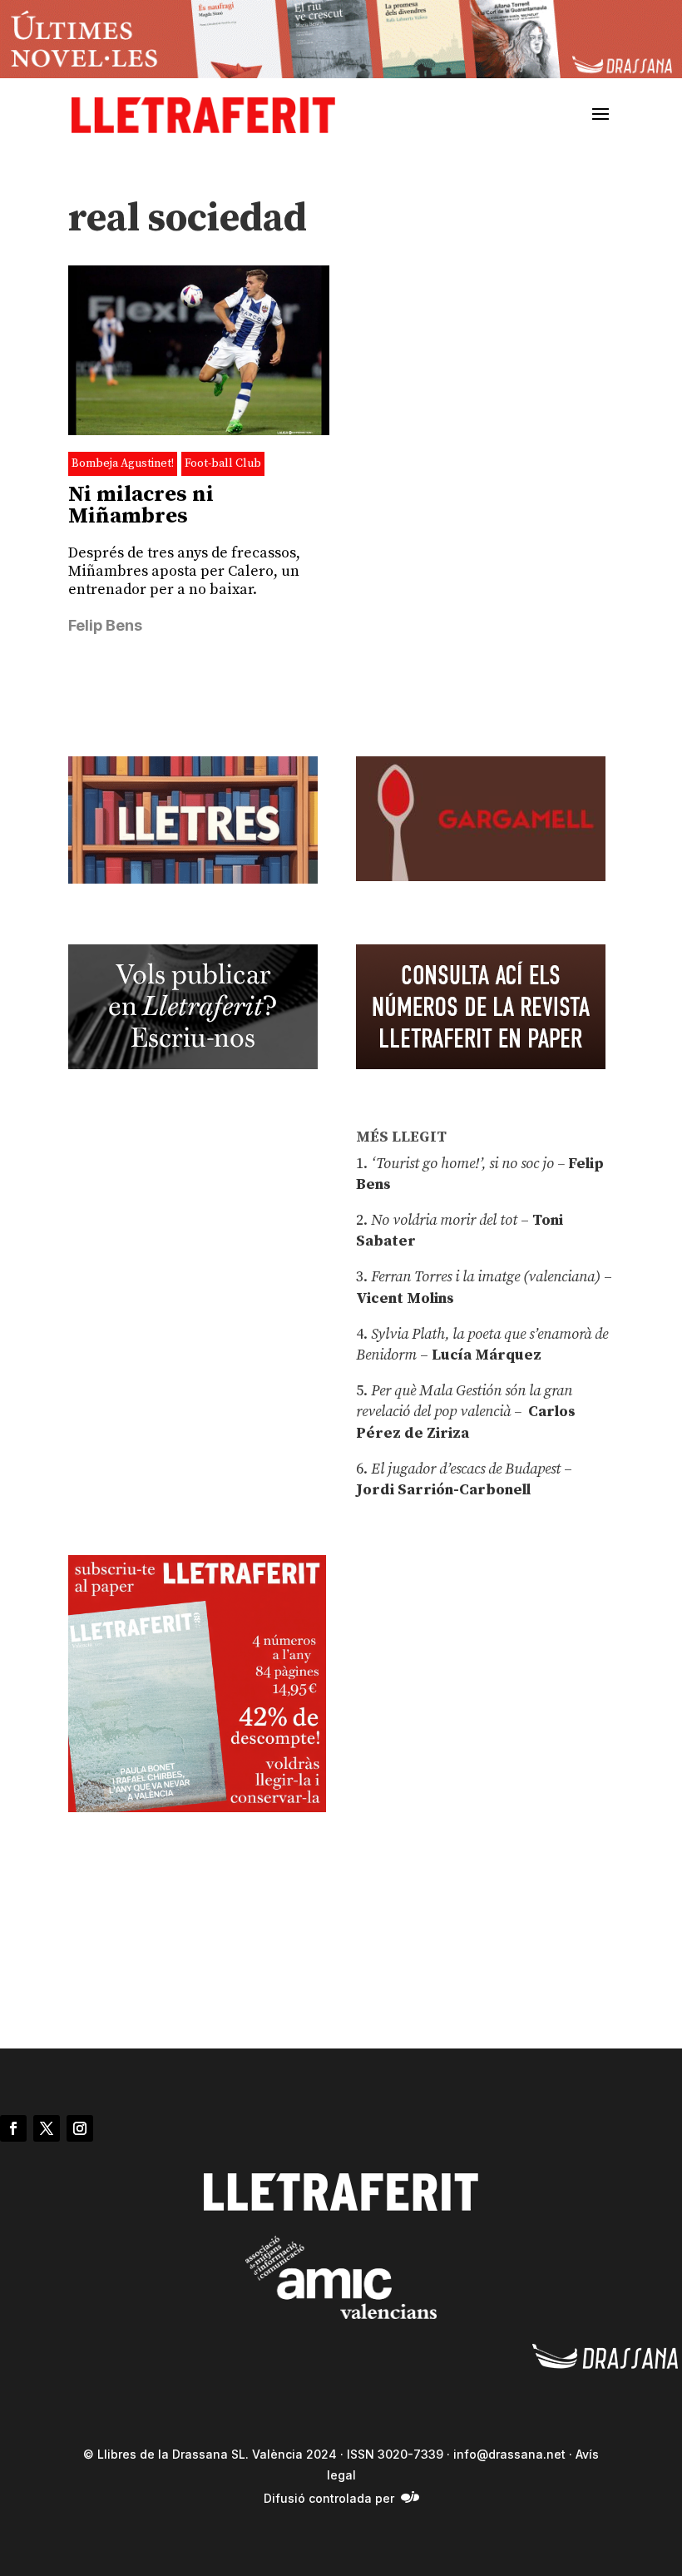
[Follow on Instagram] (80, 2128)
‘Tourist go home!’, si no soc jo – (468, 1164)
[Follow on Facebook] (13, 2128)
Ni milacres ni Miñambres (141, 505)
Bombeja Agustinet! (123, 463)
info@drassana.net (509, 2454)
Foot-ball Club (223, 463)
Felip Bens (105, 625)
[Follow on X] (47, 2128)
